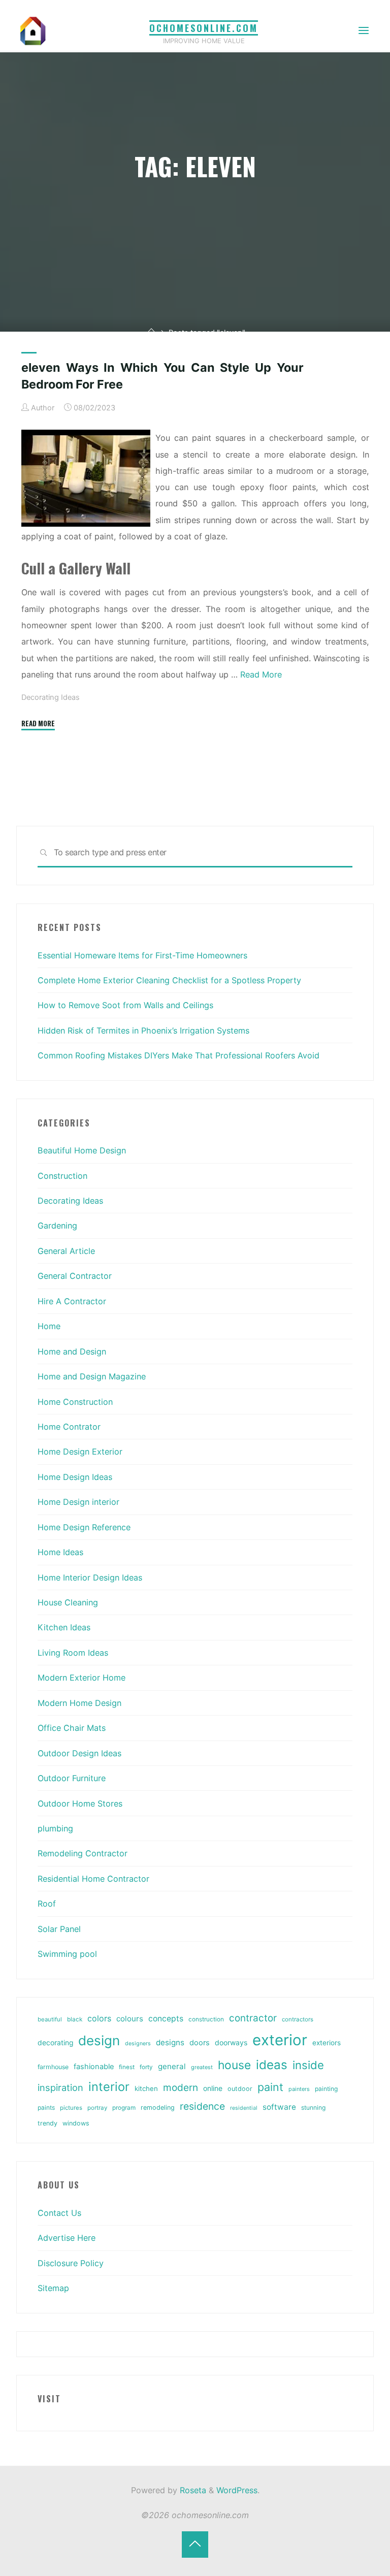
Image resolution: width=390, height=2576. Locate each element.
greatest (202, 2067)
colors (99, 2018)
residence (202, 2106)
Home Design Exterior (80, 1452)
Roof (47, 1904)
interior (109, 2087)
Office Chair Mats (72, 1728)
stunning (313, 2107)
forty (146, 2067)
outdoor (240, 2089)
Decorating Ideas (51, 698)
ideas (272, 2065)
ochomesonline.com (204, 28)
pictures (71, 2108)
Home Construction (75, 1402)
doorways (231, 2042)
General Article (66, 1251)
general (172, 2066)
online (213, 2088)
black (75, 2019)
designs (170, 2042)
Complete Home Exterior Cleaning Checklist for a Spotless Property (169, 980)
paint (270, 2087)
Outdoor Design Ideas (79, 1753)
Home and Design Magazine (92, 1376)
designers (138, 2043)
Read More (261, 674)
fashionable (94, 2067)
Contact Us (59, 2213)
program (124, 2108)
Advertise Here (67, 2238)
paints (46, 2107)
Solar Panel (59, 1929)
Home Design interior (78, 1502)
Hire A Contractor (72, 1301)
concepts (166, 2019)
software (279, 2107)
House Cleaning (68, 1602)
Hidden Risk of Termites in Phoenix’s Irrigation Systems (143, 1031)
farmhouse (53, 2067)
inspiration (60, 2087)
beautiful (50, 2019)
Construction (62, 1176)
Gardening (57, 1226)
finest (127, 2067)
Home (49, 1326)
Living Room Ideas (73, 1653)
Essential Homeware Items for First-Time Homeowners (142, 955)
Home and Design (72, 1351)
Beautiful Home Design (82, 1150)
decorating (55, 2043)
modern (181, 2087)
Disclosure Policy (71, 2263)
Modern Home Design (79, 1703)
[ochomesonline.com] (33, 30)
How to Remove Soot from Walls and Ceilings (125, 1005)
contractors (298, 2019)
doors (200, 2043)
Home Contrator (69, 1427)
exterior (280, 2040)
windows (76, 2123)
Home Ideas (60, 1552)
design (99, 2040)
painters (299, 2089)
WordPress (237, 2490)
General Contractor (75, 1276)
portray (97, 2108)
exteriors (327, 2043)
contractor (253, 2018)
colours (130, 2019)
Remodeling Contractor (83, 1853)
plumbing (55, 1828)
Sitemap (53, 2288)
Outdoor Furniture (72, 1778)
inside (308, 2065)
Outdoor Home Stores (80, 1804)
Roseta (192, 2490)
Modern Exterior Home (82, 1678)
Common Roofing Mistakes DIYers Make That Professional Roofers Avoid (178, 1055)
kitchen (146, 2088)
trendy (47, 2123)
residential (244, 2108)
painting (326, 2089)
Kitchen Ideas (64, 1627)
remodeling (158, 2107)
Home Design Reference (84, 1527)
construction (206, 2019)
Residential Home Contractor (93, 1879)
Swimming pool (67, 1954)
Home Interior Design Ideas (90, 1577)
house (234, 2065)
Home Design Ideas (75, 1477)
